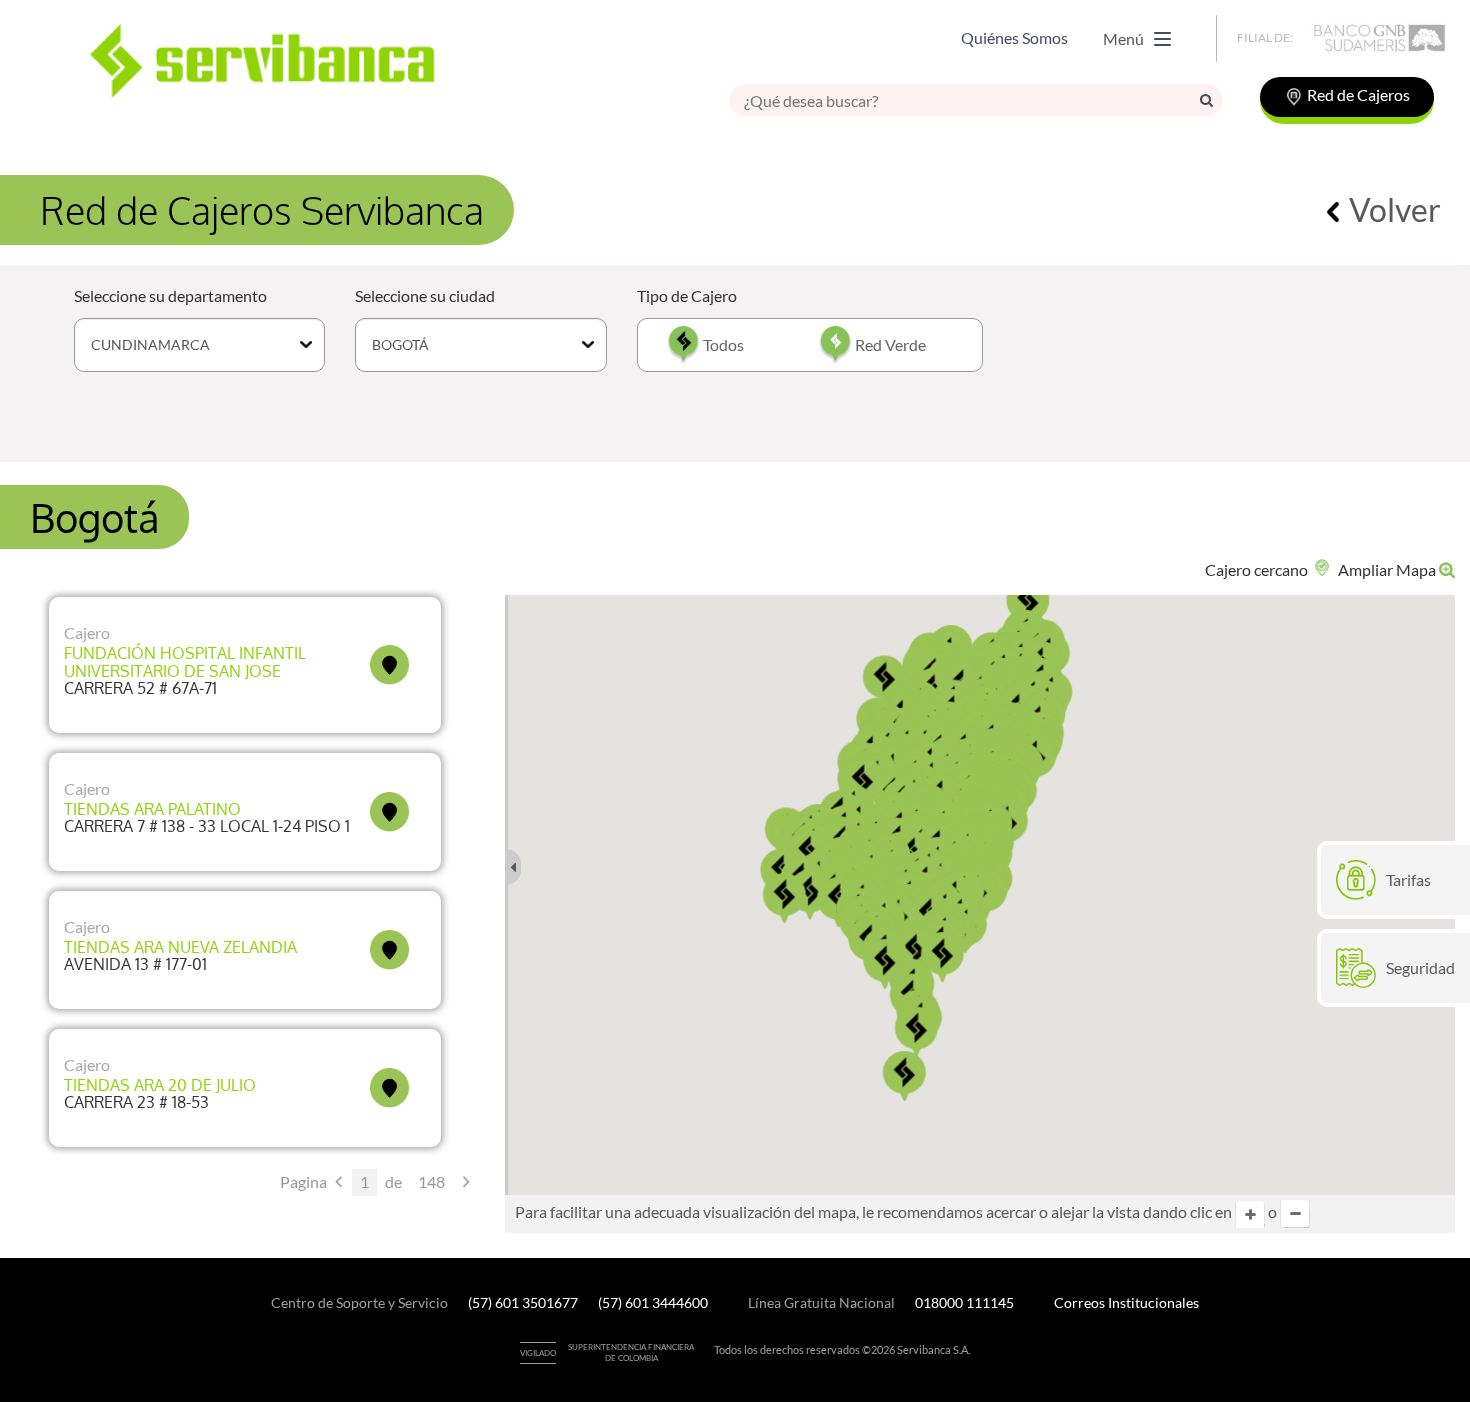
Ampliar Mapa (1388, 569)
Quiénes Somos (1014, 37)
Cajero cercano (1258, 569)
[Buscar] (1206, 100)
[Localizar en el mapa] (390, 665)
